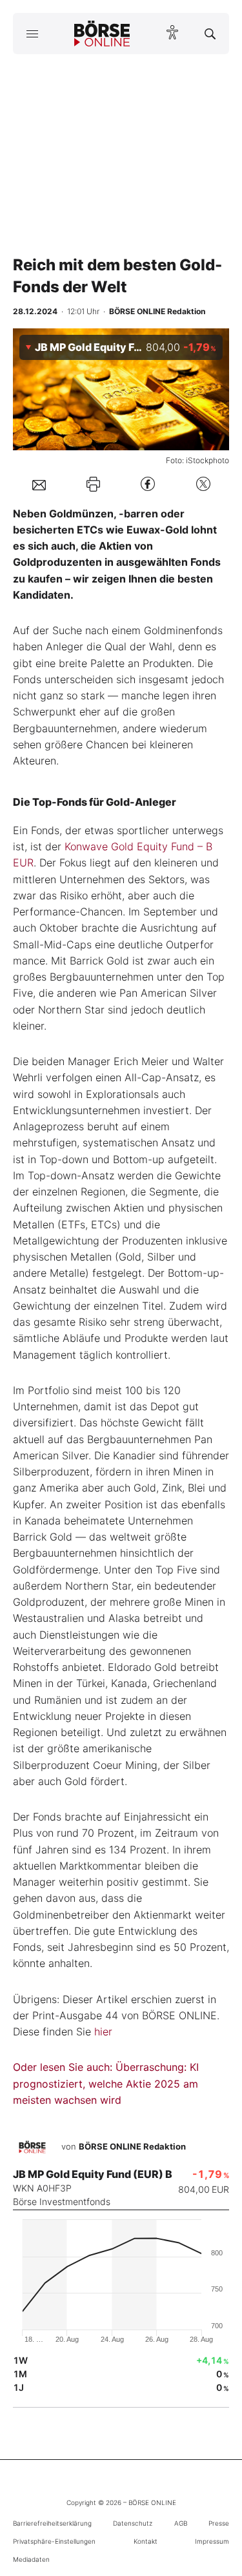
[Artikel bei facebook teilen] (148, 484)
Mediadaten (31, 2559)
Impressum (212, 2541)
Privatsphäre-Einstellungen (54, 2541)
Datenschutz (133, 2523)
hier (103, 2032)
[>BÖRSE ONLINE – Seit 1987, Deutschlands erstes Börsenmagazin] (102, 34)
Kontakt (146, 2541)
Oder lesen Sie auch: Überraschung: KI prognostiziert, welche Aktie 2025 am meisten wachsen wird (106, 2083)
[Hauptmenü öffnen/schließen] (32, 34)
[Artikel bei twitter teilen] (203, 484)
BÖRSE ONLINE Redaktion (132, 2146)
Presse (219, 2523)
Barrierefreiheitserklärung (52, 2523)
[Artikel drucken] (93, 484)
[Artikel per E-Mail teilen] (39, 484)
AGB (181, 2523)
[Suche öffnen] (210, 34)
